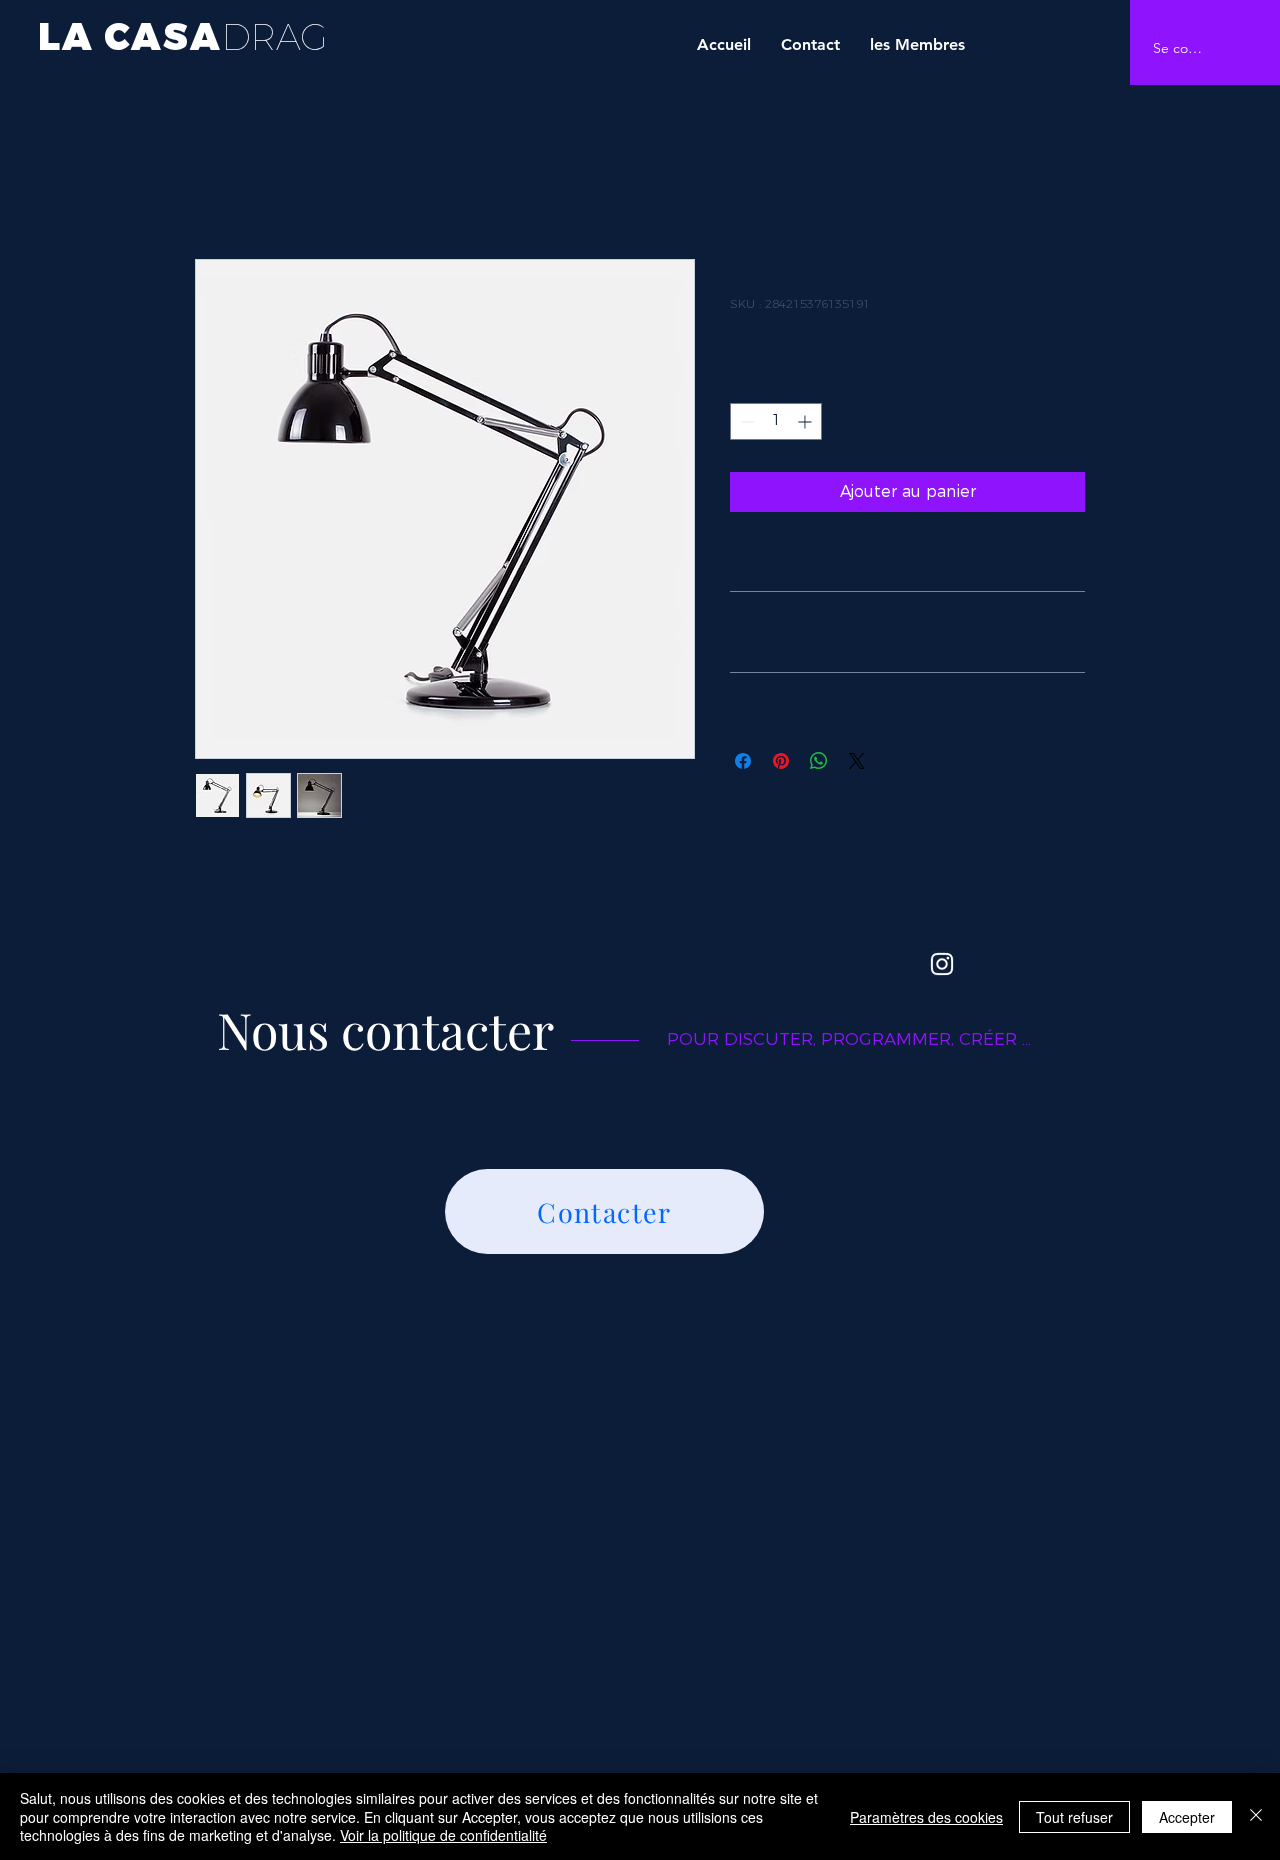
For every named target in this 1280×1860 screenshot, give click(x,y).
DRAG (275, 37)
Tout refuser (1074, 1817)
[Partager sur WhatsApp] (819, 761)
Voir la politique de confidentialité (443, 1835)
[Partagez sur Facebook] (743, 761)
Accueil (224, 186)
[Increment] (806, 421)
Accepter (1187, 1817)
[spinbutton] (776, 421)
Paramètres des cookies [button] (926, 1817)
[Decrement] (745, 421)
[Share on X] (857, 761)
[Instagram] (942, 964)
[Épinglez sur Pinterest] (781, 761)
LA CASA (130, 35)
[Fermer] (1256, 1816)
